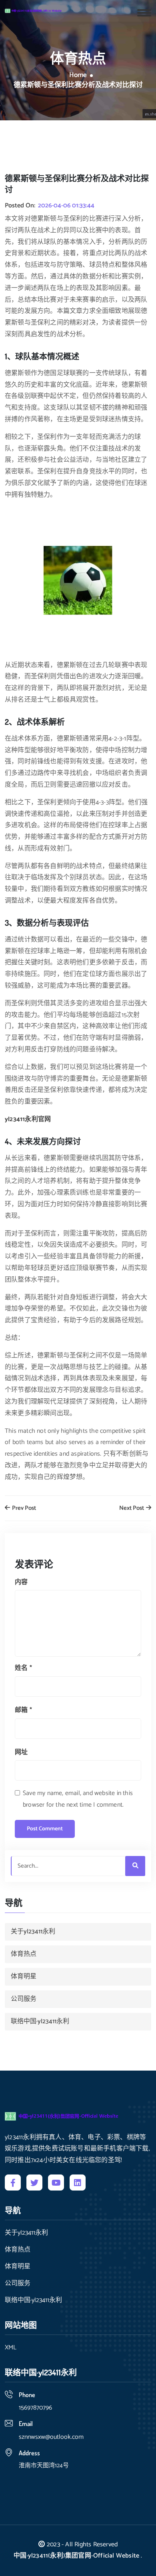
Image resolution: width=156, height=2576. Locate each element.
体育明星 (24, 1977)
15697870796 (35, 2408)
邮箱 (23, 1710)
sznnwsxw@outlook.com (51, 2437)
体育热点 (24, 1954)
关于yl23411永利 (33, 1932)
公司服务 (24, 1999)
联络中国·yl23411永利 (40, 2021)
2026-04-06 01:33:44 (66, 206)
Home (78, 75)
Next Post (132, 1508)
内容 (21, 1582)
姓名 (23, 1668)
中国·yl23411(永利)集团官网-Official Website (76, 2556)
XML (11, 2348)
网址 (21, 1752)
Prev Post (23, 1508)
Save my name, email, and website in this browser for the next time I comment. (78, 1799)
